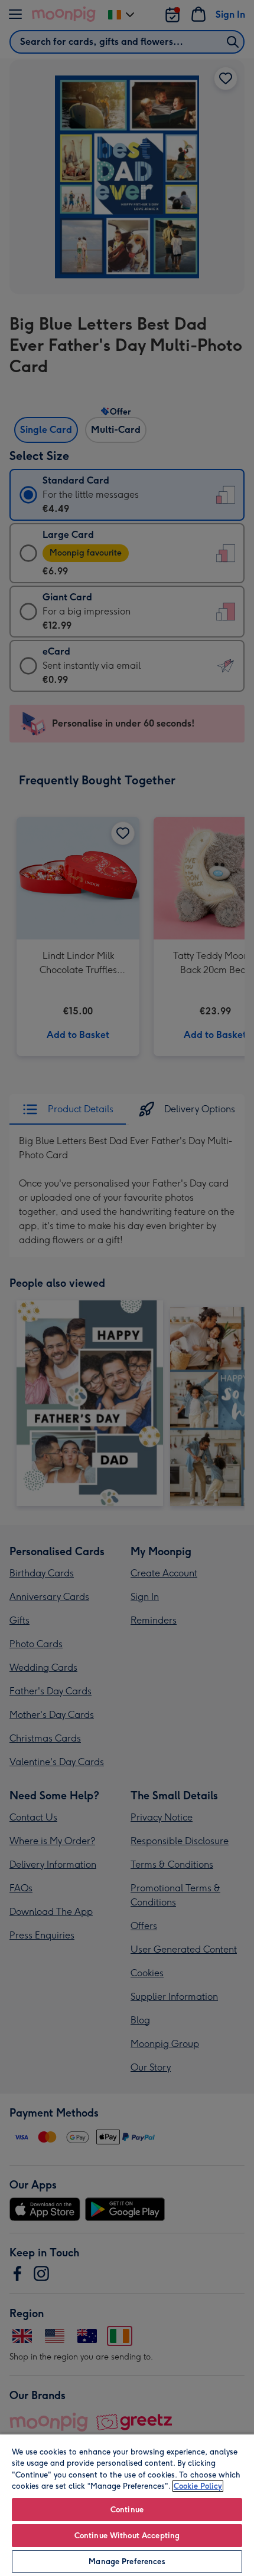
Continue (127, 2510)
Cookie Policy (198, 2486)
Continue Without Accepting (127, 2536)
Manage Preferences (127, 2562)
